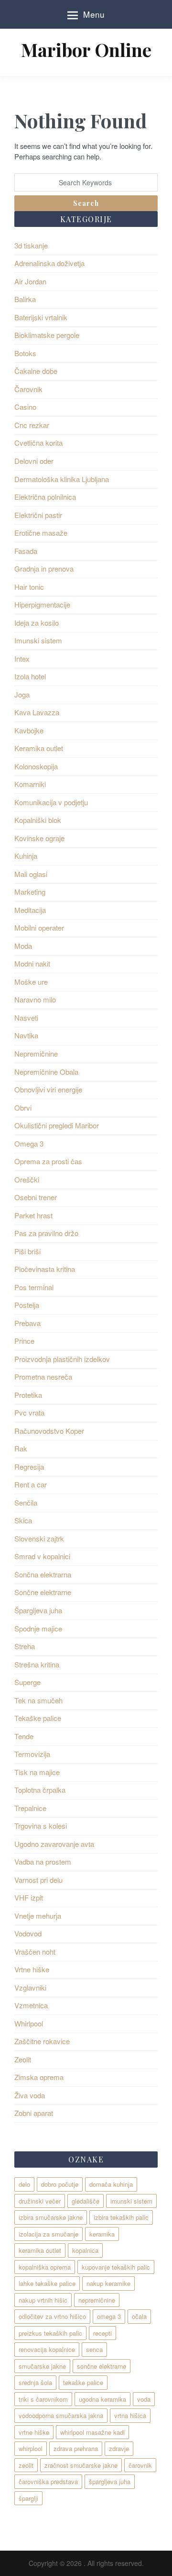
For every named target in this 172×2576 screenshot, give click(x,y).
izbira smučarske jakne (51, 2217)
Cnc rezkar (32, 425)
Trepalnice (30, 1808)
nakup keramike (108, 2283)
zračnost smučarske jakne (81, 2465)
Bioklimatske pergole (47, 335)
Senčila (26, 1502)
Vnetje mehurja (38, 1916)
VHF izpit (29, 1897)
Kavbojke (29, 730)
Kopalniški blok (38, 820)
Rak (21, 1448)
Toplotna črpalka (40, 1790)
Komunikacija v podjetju (51, 802)
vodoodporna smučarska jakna (61, 2415)
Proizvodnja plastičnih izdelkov (62, 1359)
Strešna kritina (37, 1664)
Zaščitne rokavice (42, 2041)
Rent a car (31, 1484)
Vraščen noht (35, 1952)
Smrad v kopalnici (42, 1556)
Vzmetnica (31, 2005)
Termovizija (32, 1754)
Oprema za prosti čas (48, 1161)
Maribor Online (86, 50)
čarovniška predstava (48, 2481)
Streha (25, 1646)
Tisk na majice (37, 1772)
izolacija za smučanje (48, 2234)
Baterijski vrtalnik (41, 317)
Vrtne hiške (32, 1969)
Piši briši (27, 1251)
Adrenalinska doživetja (49, 263)
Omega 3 (29, 1143)
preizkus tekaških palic (50, 2333)
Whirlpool (29, 2023)
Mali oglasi (31, 874)
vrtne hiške (34, 2432)
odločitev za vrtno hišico (52, 2316)
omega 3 (109, 2316)
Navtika (26, 1035)
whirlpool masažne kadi (92, 2432)
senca (94, 2349)
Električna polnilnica (45, 497)
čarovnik (140, 2465)
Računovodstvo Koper (49, 1431)
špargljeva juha (110, 2481)
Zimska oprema (39, 2077)
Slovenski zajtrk (39, 1538)
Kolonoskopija (36, 766)
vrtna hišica (130, 2415)
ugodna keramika (102, 2399)
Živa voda (30, 2095)
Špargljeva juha (38, 1610)
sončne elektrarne (102, 2366)
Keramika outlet (39, 748)
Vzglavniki (30, 1987)
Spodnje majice (38, 1628)
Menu (94, 14)
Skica (23, 1520)
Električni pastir (38, 515)
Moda (23, 946)
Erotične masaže (41, 533)
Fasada (26, 551)
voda (144, 2399)
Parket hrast (33, 1215)
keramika (102, 2234)
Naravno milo (35, 999)
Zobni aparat (34, 2113)
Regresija (29, 1467)
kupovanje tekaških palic (116, 2267)
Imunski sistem (38, 640)
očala (139, 2316)
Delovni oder (34, 461)
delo (24, 2184)
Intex (22, 658)
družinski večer (40, 2201)
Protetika (28, 1395)
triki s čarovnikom (43, 2399)
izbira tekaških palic (121, 2217)
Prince (24, 1341)
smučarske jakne (42, 2366)
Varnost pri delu (38, 1880)
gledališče (86, 2201)
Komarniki (30, 784)
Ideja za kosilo (37, 623)
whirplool (31, 2448)
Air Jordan (30, 281)
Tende (24, 1736)
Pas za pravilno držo (46, 1233)
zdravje (119, 2448)
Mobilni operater (39, 928)
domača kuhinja (111, 2184)
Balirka (25, 299)
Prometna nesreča (43, 1377)
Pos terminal (34, 1287)
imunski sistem (131, 2201)
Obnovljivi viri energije (48, 1089)
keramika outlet (40, 2250)
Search (86, 203)
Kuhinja (26, 856)
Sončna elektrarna (43, 1574)
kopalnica (85, 2250)
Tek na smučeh (38, 1700)
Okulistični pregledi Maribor (57, 1125)
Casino (25, 407)
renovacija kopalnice (47, 2349)
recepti (102, 2333)
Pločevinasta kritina (45, 1269)
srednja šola (35, 2382)
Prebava (27, 1323)
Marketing (30, 892)
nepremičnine (97, 2300)
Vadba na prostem (43, 1862)
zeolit (26, 2465)
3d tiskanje (31, 245)
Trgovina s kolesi (41, 1826)
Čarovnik (28, 389)
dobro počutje (60, 2184)
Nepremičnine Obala (46, 1072)
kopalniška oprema (45, 2267)
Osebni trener (36, 1197)
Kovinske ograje (39, 838)
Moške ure (31, 982)
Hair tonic (29, 587)
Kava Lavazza (37, 712)
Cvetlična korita (38, 443)
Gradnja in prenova (44, 568)
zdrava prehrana (76, 2448)
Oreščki (27, 1179)
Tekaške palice (38, 1718)
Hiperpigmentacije (42, 604)
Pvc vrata (29, 1412)
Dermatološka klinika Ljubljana (62, 479)
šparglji (28, 2498)
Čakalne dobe (36, 371)
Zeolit (23, 2059)
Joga (22, 694)
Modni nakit (32, 963)
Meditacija (30, 910)
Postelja (27, 1305)
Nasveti (26, 1018)
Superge (27, 1682)
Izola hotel (30, 676)
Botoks (25, 353)
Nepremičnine (36, 1053)
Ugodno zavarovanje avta (54, 1844)
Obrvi (23, 1108)
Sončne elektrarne (43, 1592)
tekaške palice (83, 2382)
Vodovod (28, 1933)
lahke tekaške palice (47, 2283)
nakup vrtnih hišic (43, 2300)
